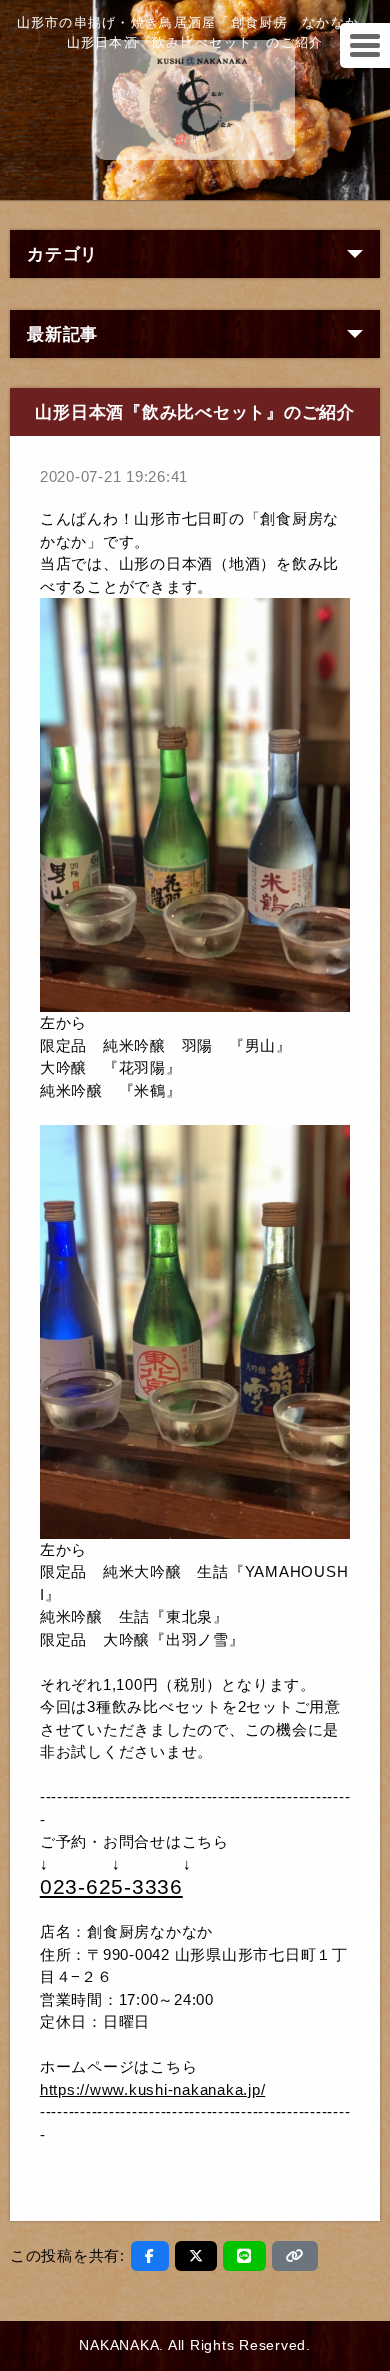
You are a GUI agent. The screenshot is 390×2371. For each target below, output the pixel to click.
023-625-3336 (111, 1887)
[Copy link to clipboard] (295, 2256)
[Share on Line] (244, 2256)
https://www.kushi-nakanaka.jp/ (153, 2089)
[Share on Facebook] (150, 2256)
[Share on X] (196, 2256)
